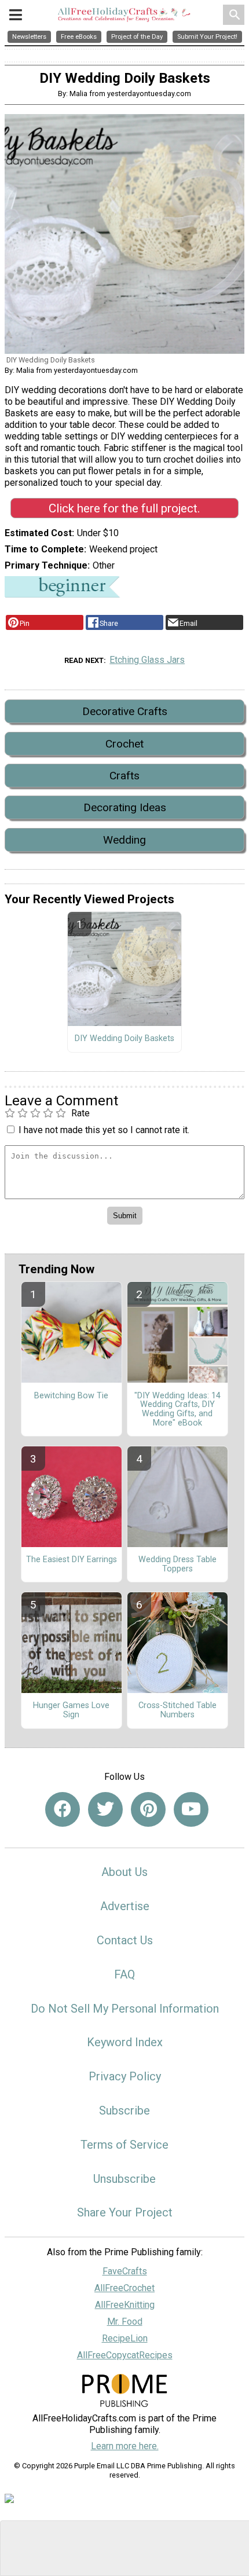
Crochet (124, 744)
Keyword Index (125, 2042)
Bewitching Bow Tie (71, 1396)
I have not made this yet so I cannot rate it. (104, 1130)
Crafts (124, 776)
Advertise (125, 1906)
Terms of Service (124, 2145)
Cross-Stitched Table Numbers (177, 1710)
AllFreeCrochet (124, 2288)
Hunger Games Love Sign (71, 1710)
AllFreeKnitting (125, 2305)
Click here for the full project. (124, 508)
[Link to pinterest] (148, 1809)
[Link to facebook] (63, 1809)
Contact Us (125, 1940)
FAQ (124, 1974)
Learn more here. (125, 2446)
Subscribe (124, 2110)
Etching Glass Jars (147, 660)
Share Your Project (125, 2212)
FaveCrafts (125, 2271)
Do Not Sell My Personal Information (125, 2009)
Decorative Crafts (125, 711)
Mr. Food (125, 2322)
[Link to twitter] (105, 1809)
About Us (124, 1872)
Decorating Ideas (125, 807)
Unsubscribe (124, 2179)
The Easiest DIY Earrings (72, 1560)
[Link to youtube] (191, 1809)
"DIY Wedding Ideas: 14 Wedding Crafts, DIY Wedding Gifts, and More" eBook (177, 1410)
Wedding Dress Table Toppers (177, 1564)
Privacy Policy (125, 2076)
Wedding (124, 840)
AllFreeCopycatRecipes (125, 2355)
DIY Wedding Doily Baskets (124, 1039)
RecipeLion (125, 2338)
